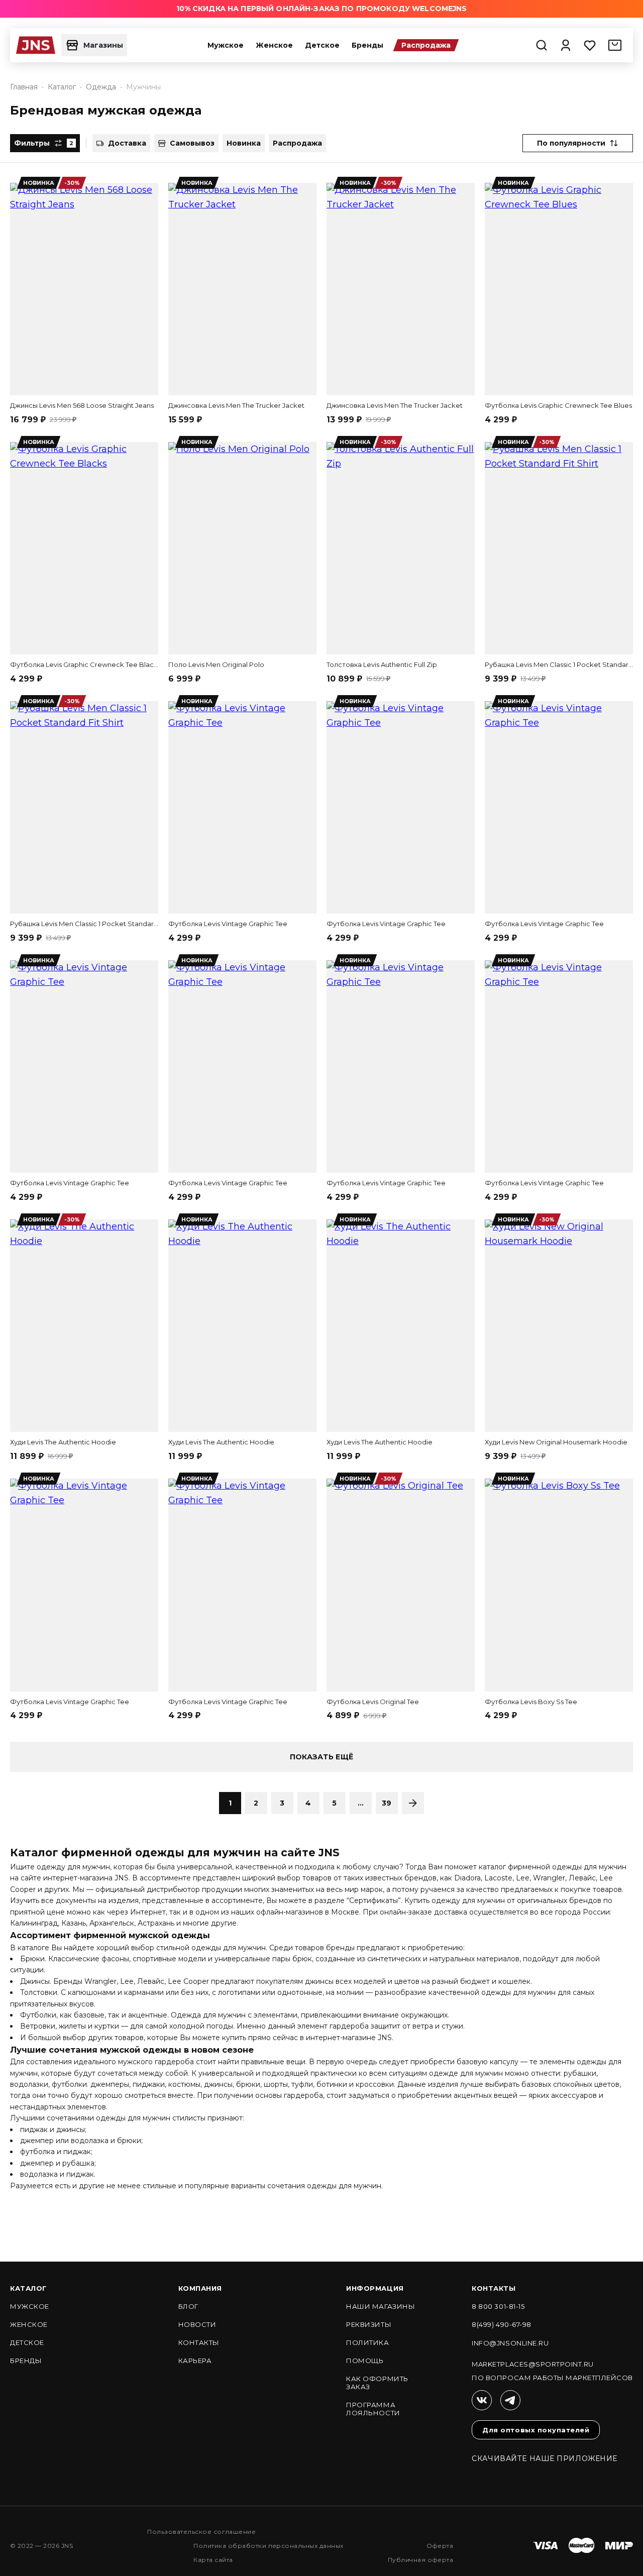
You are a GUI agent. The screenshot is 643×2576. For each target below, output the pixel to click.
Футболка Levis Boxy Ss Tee (531, 1702)
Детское (322, 45)
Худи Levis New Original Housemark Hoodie (556, 1442)
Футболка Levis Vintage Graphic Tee (228, 924)
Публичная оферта (421, 2560)
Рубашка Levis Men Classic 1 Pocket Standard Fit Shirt (559, 664)
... (361, 1803)
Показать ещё (321, 1757)
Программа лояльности (373, 2409)
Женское (274, 45)
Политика (367, 2342)
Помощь (365, 2361)
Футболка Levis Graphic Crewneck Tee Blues (558, 405)
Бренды (367, 45)
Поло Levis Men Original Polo (216, 664)
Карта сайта (213, 2560)
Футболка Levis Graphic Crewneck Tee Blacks (84, 664)
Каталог (28, 2288)
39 (387, 1803)
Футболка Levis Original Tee (373, 1702)
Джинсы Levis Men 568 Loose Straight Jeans (82, 405)
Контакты (199, 2342)
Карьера (195, 2361)
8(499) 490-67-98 (501, 2324)
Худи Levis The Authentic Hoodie (63, 1442)
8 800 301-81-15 (498, 2306)
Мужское (226, 45)
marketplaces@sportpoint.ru (533, 2364)
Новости (197, 2324)
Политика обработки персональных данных (268, 2546)
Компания (200, 2288)
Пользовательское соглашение (201, 2532)
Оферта (440, 2546)
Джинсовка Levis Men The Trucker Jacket (236, 405)
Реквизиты (369, 2324)
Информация (375, 2288)
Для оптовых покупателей (536, 2430)
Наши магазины (381, 2306)
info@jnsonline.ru (510, 2343)
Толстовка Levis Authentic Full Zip (382, 664)
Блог (188, 2306)
